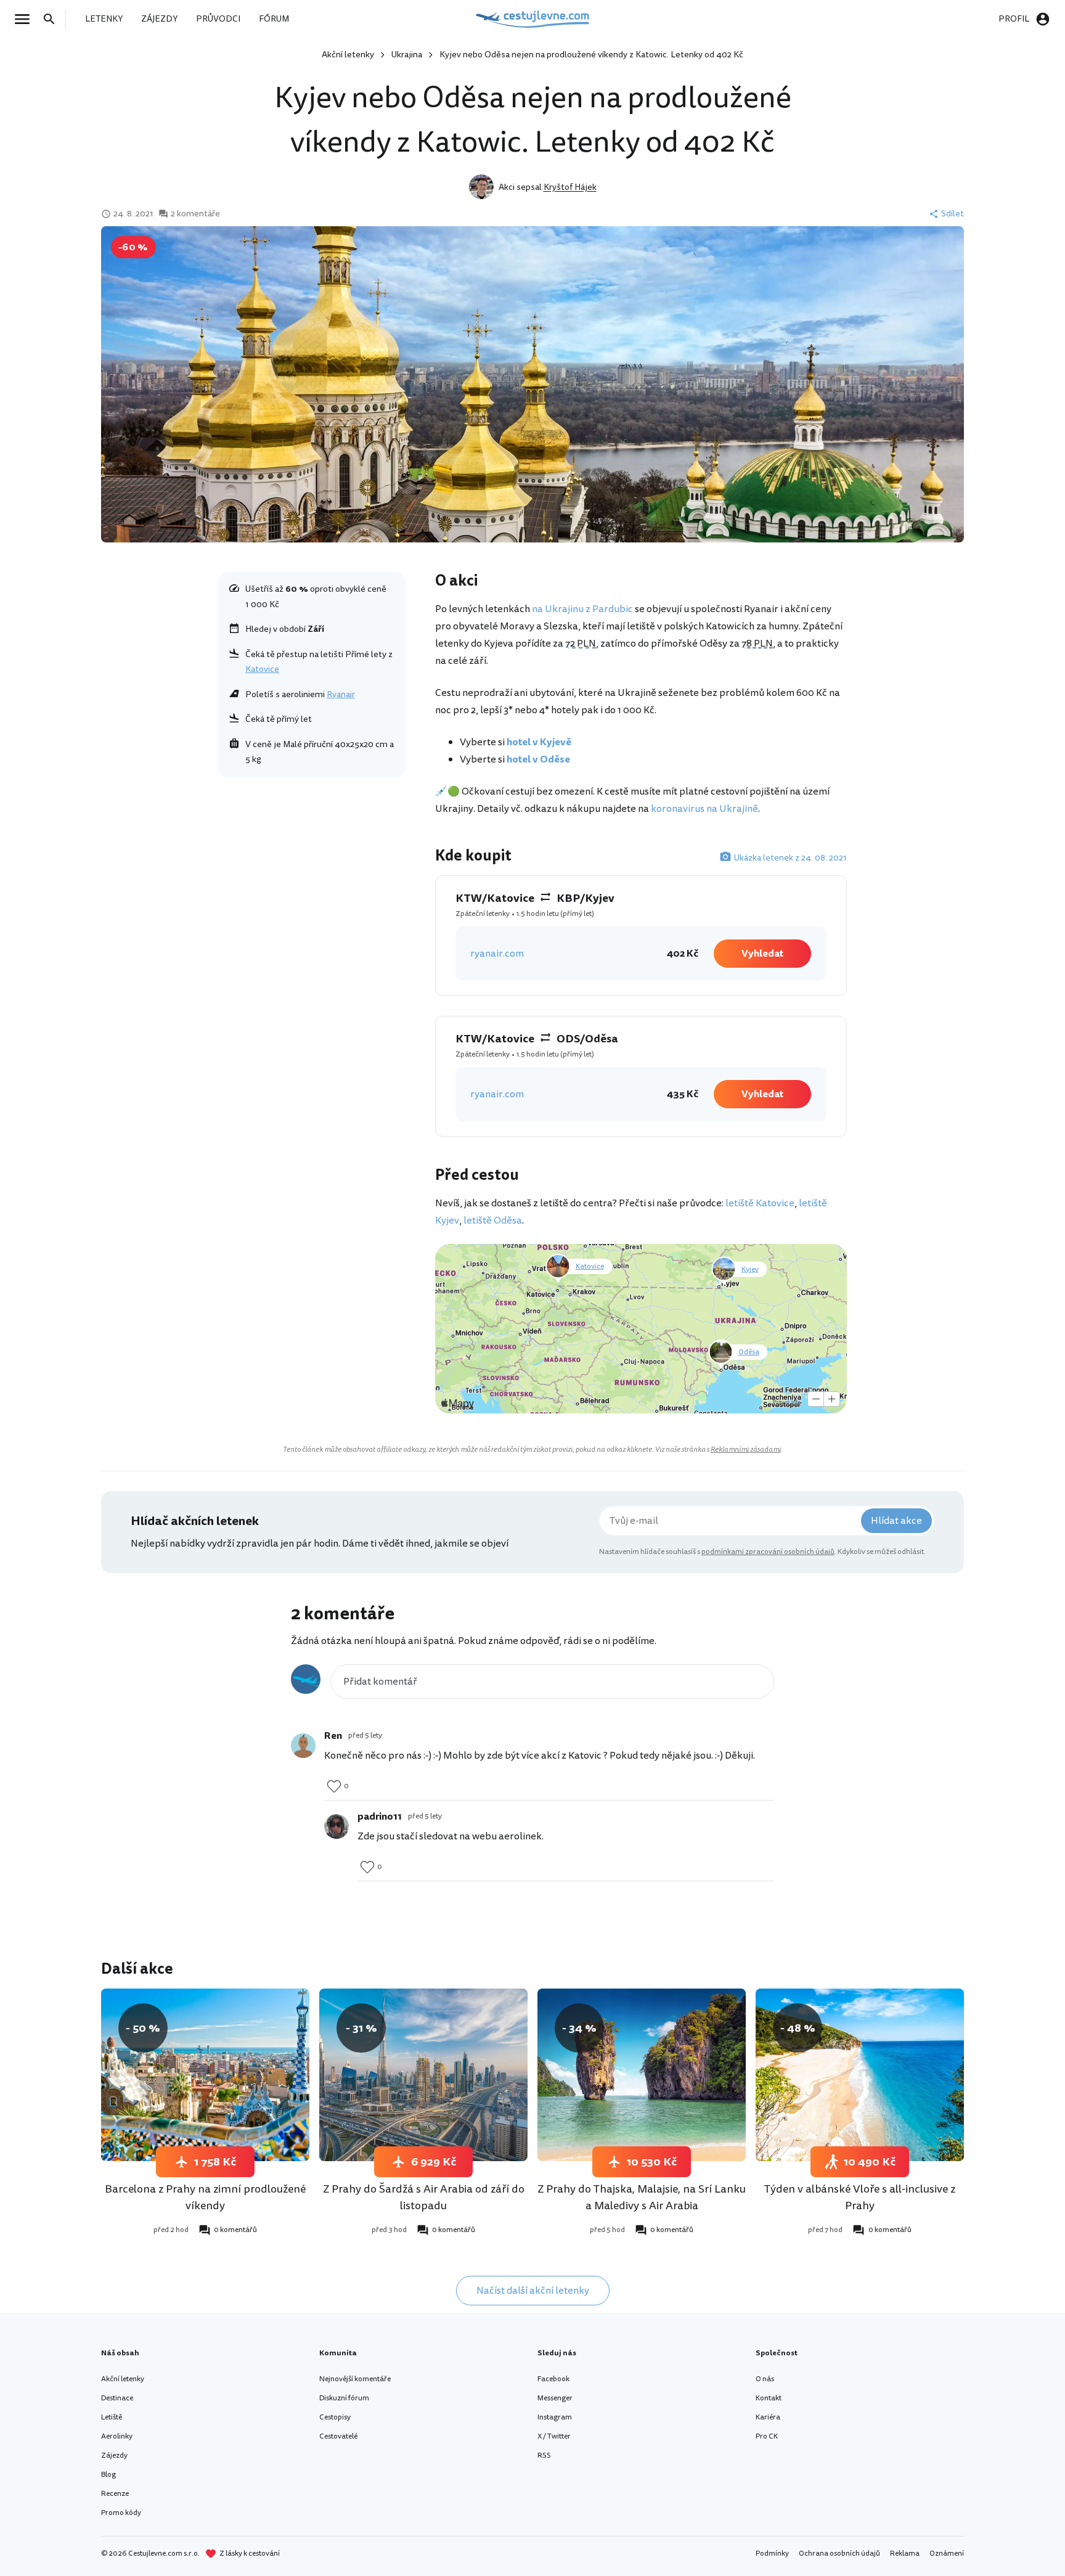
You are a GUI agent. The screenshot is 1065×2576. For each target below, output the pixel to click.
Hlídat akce (896, 1521)
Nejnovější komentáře (355, 2379)
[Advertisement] (312, 874)
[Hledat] (53, 19)
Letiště (112, 2417)
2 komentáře (195, 214)
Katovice (262, 669)
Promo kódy (121, 2513)
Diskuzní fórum (344, 2398)
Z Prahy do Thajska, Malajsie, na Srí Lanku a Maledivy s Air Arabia (642, 2197)
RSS (544, 2455)
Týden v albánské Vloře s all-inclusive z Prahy (860, 2197)
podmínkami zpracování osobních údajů (768, 1552)
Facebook (553, 2379)
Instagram (555, 2417)
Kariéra (768, 2417)
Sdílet (953, 214)
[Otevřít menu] (26, 19)
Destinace (117, 2398)
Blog (108, 2475)
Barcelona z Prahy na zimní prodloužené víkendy (205, 2197)
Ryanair (341, 694)
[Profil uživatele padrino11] (337, 1826)
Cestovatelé (338, 2436)
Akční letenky (348, 55)
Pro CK (767, 2436)
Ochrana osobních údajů (839, 2554)
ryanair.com (497, 954)
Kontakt (769, 2398)
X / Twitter (554, 2436)
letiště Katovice (760, 1203)
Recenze (115, 2494)
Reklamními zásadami (746, 1450)
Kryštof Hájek (570, 187)
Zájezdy (114, 2455)
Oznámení (947, 2554)
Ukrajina (407, 55)
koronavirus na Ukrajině (704, 809)
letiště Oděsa (493, 1221)
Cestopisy (335, 2417)
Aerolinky (117, 2436)
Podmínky (772, 2554)
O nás (765, 2379)
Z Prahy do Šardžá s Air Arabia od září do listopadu (424, 2197)
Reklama (905, 2554)
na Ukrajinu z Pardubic (582, 609)
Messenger (555, 2398)
